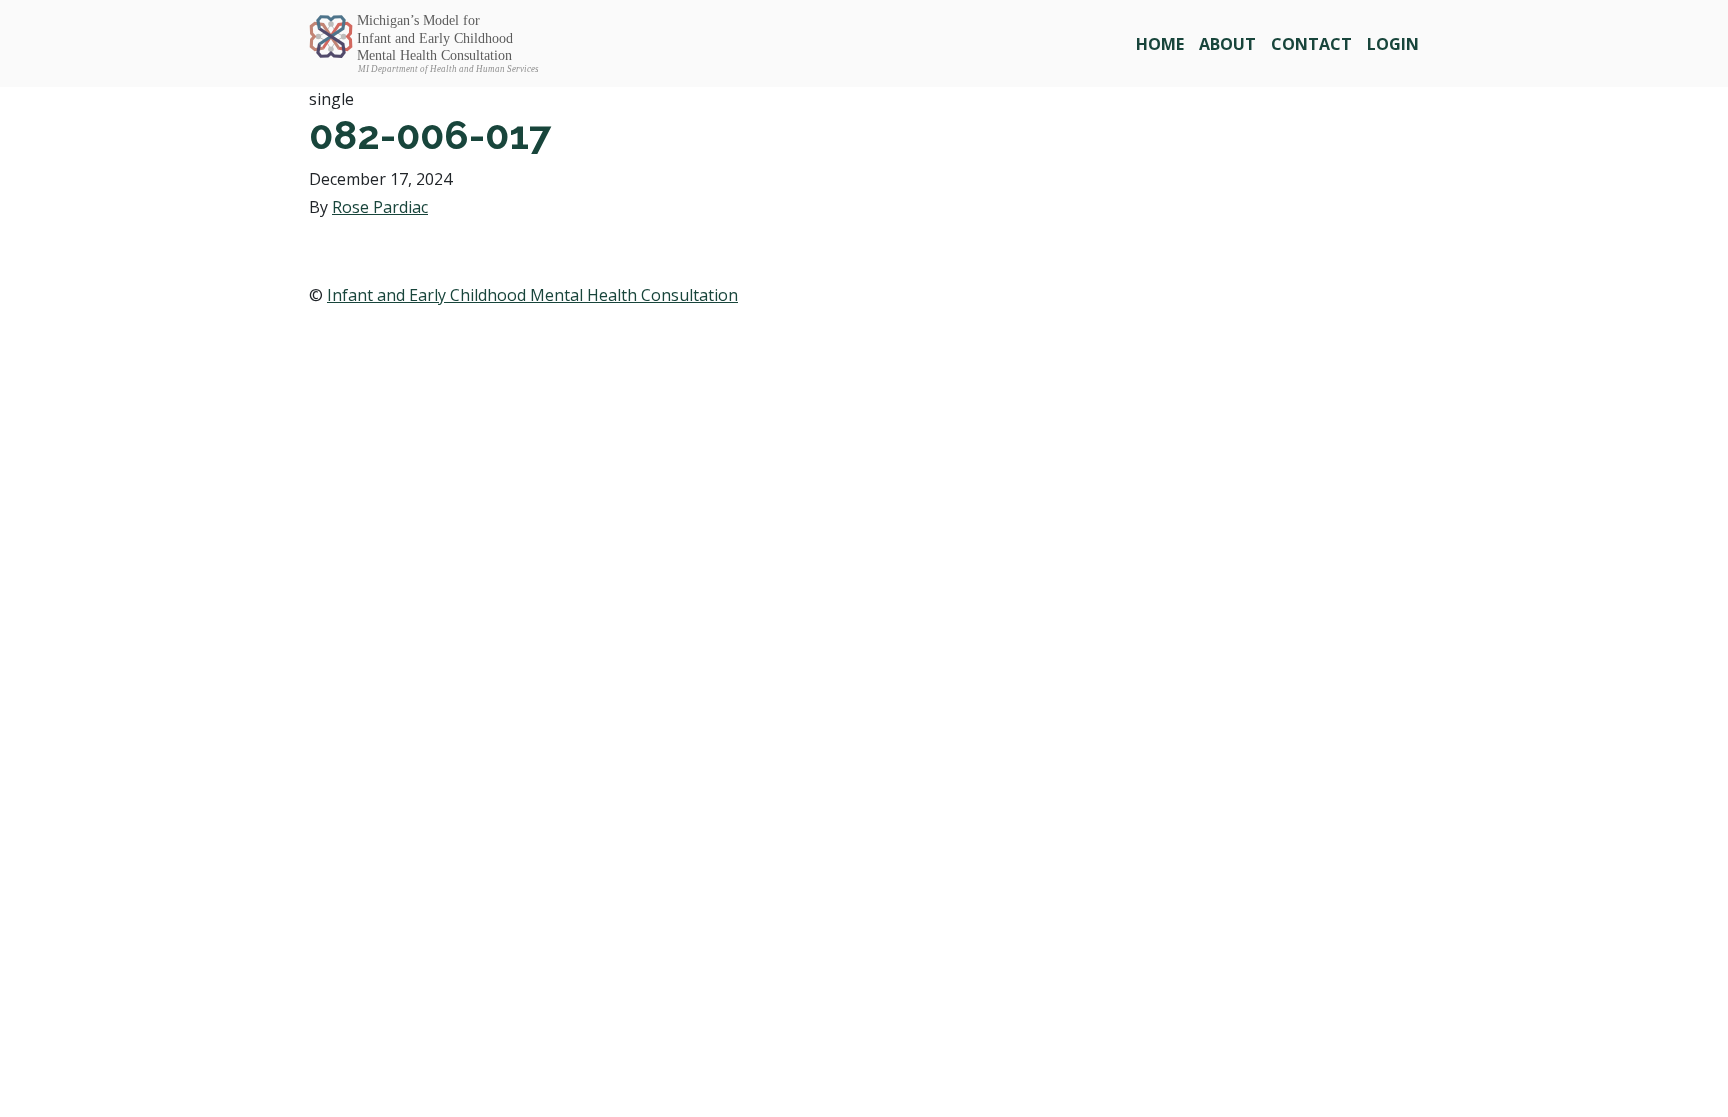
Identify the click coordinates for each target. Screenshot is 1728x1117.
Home (1160, 44)
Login (1393, 44)
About (1227, 44)
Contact (1311, 44)
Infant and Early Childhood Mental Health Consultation (532, 295)
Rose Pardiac (380, 207)
